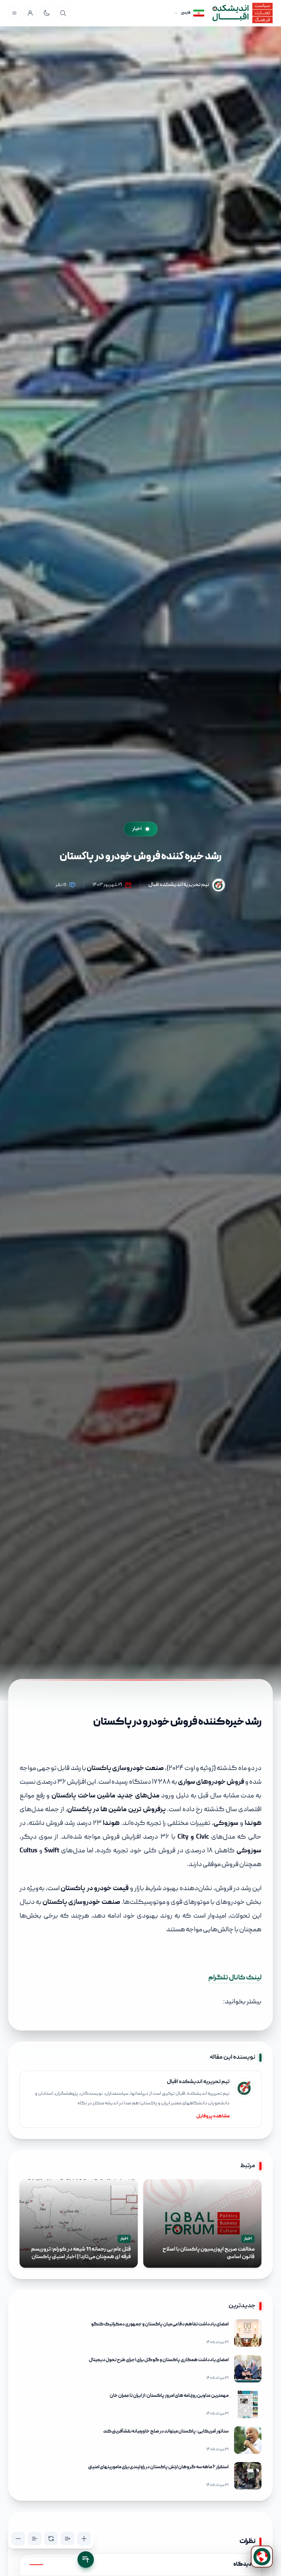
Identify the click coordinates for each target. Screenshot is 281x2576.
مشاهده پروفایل (213, 2116)
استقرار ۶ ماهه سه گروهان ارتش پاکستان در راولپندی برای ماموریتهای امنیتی (158, 2467)
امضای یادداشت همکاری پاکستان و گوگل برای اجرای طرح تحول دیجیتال (159, 2360)
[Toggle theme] (47, 13)
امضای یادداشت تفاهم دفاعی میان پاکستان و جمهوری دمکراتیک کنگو (160, 2324)
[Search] (63, 13)
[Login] (30, 13)
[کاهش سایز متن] (18, 2539)
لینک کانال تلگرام (235, 1978)
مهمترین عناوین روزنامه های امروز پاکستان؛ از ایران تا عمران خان (169, 2396)
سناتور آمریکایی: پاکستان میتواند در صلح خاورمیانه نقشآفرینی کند (166, 2431)
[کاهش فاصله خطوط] (35, 2539)
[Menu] (14, 13)
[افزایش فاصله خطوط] (68, 2539)
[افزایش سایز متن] (84, 2539)
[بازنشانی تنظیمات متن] (51, 2539)
